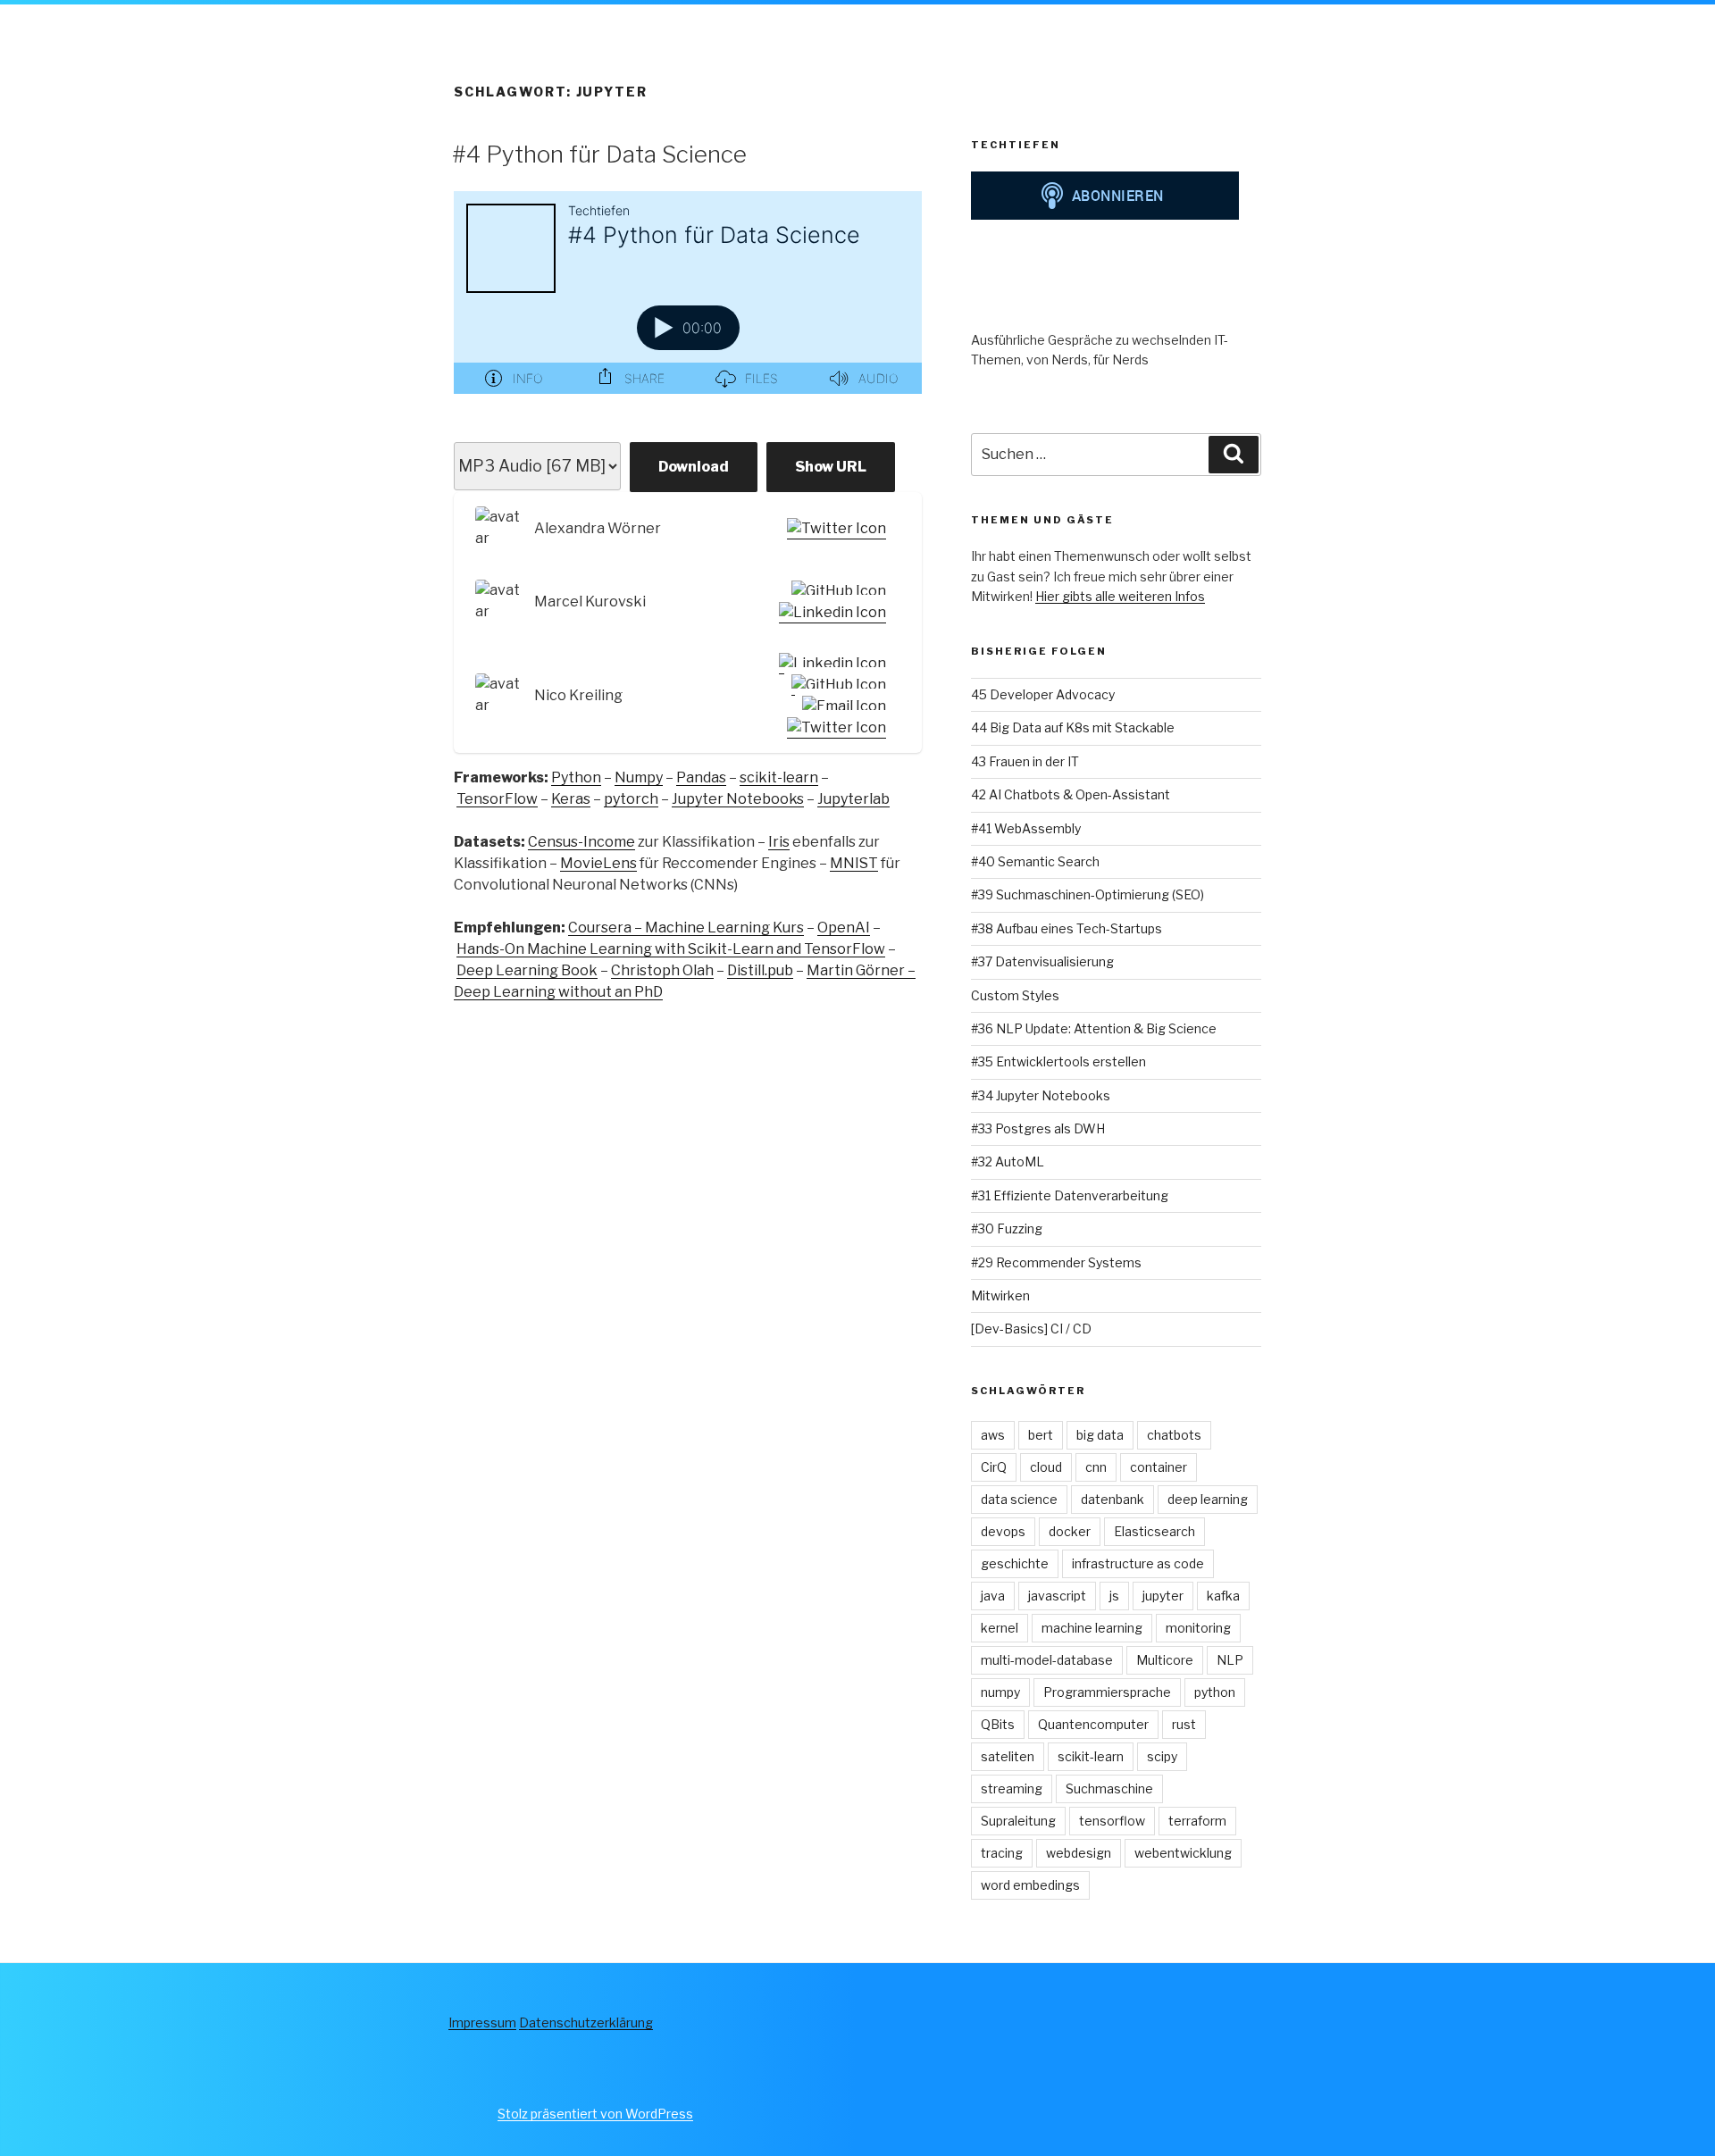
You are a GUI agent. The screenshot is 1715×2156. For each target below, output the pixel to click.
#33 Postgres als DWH (1038, 1128)
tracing (1002, 1853)
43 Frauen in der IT (1025, 761)
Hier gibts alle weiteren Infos (1120, 596)
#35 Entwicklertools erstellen (1058, 1061)
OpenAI (844, 928)
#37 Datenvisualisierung (1042, 961)
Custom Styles (1015, 995)
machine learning (1092, 1628)
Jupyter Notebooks (738, 799)
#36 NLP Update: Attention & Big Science (1094, 1028)
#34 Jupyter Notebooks (1041, 1095)
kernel (1000, 1628)
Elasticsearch (1154, 1531)
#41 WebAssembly (1026, 828)
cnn (1096, 1467)
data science (1019, 1499)
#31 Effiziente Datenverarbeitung (1070, 1195)
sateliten (1008, 1756)
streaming (1012, 1788)
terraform (1197, 1821)
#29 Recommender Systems (1056, 1262)
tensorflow (1112, 1821)
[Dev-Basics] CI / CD (1031, 1329)
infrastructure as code (1138, 1563)
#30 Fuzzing (1007, 1228)
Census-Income (581, 842)
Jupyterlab (853, 799)
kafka (1223, 1596)
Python (576, 777)
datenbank (1113, 1499)
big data (1100, 1435)
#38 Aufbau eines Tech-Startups (1067, 928)
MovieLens (598, 863)
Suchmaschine (1109, 1788)
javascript (1057, 1596)
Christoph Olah (662, 970)
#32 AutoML (1008, 1162)
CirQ (994, 1467)
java (993, 1596)
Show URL (831, 467)
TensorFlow (497, 799)
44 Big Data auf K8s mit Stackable (1073, 727)
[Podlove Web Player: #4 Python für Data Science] (688, 303)
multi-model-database (1047, 1660)
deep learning (1208, 1499)
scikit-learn (779, 777)
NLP (1230, 1660)
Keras (571, 799)
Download (694, 467)
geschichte (1015, 1563)
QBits (998, 1724)
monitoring (1198, 1628)
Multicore (1165, 1660)
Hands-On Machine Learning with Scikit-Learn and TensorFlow (671, 949)
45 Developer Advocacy (1043, 694)
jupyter (1163, 1596)
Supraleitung (1018, 1821)
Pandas (701, 777)
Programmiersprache (1107, 1692)
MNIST (854, 863)
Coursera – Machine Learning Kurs (686, 928)
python (1215, 1692)
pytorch (631, 799)
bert (1041, 1435)
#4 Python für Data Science (599, 154)
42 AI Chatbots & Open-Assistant (1071, 794)
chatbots (1174, 1435)
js (1114, 1596)
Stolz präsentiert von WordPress (595, 2114)
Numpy (639, 777)
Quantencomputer (1093, 1724)
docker (1070, 1531)
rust (1184, 1724)
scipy (1162, 1756)
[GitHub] (835, 591)
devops (1003, 1531)
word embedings (1030, 1885)
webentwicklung (1183, 1853)
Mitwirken (1000, 1295)
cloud (1046, 1467)
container (1159, 1467)
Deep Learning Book (527, 970)
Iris (779, 842)
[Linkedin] (829, 613)
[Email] (841, 706)
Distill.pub (760, 970)
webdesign (1079, 1853)
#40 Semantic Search (1035, 861)
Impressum (482, 2022)
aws (993, 1435)
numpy (1000, 1692)
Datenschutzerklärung (586, 2022)
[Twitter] (833, 529)
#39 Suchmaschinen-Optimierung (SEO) (1088, 894)
